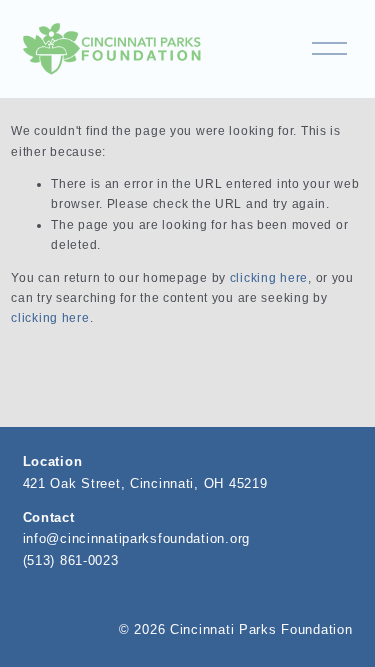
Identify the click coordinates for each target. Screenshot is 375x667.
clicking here (269, 278)
